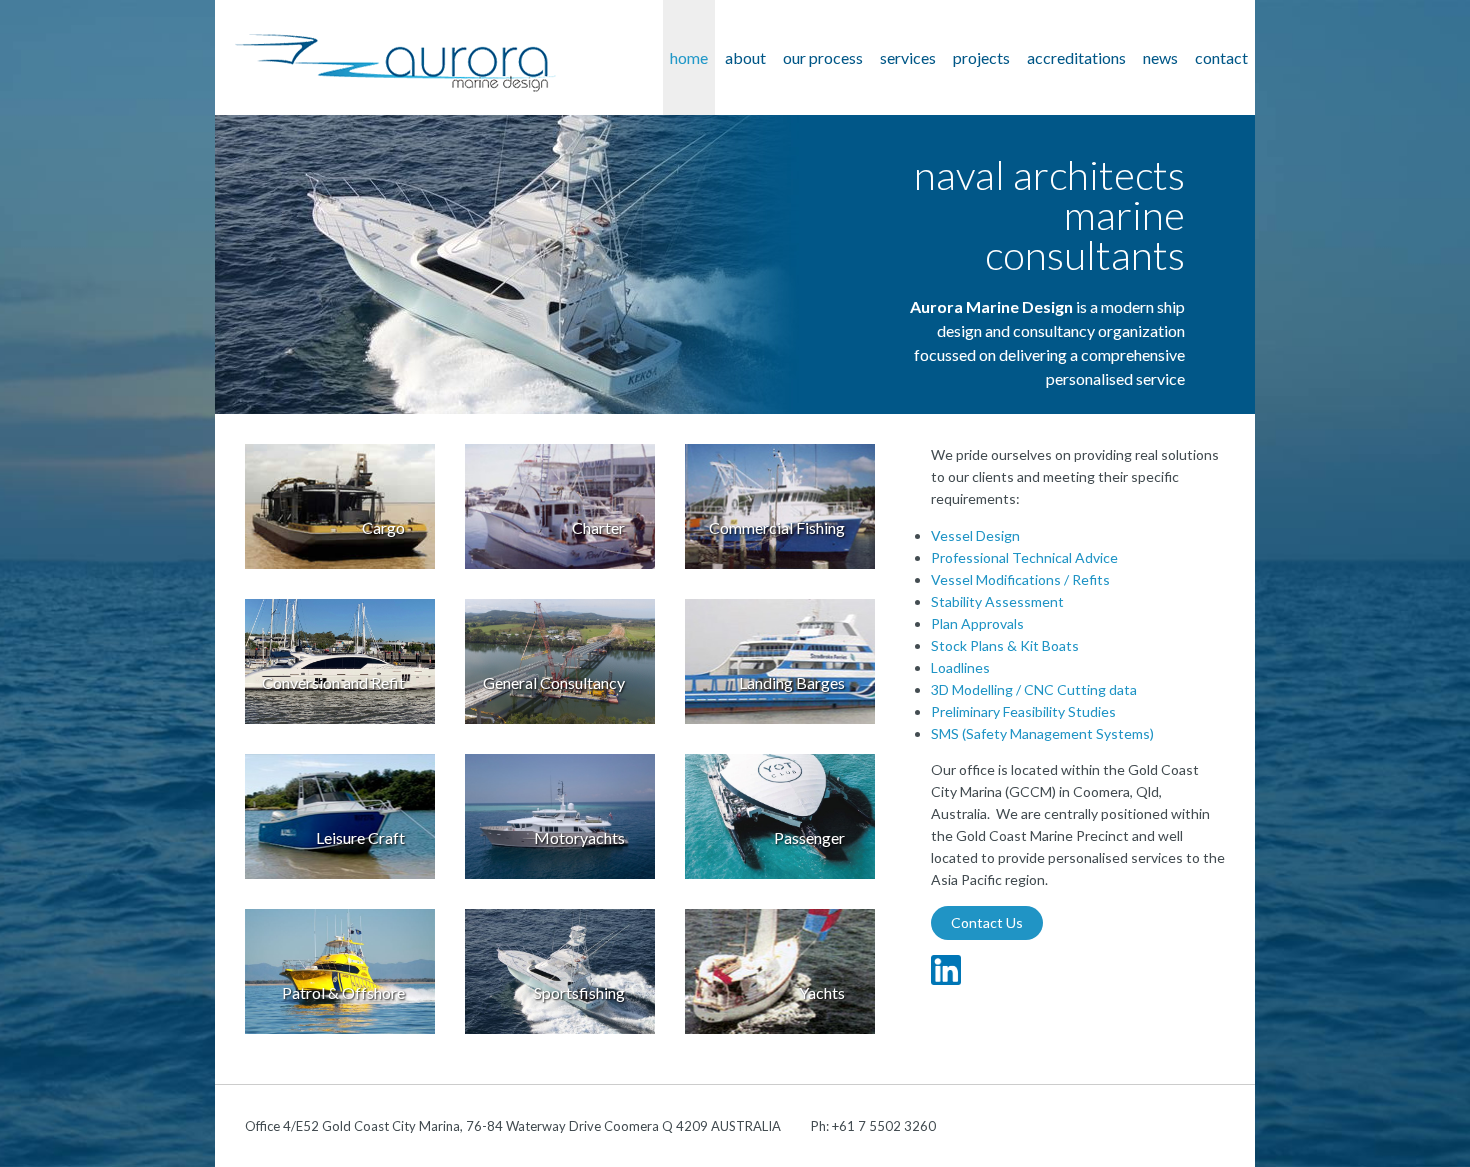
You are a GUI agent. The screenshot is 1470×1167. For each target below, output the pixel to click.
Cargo (383, 527)
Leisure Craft (360, 837)
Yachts (822, 992)
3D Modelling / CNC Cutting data (1034, 689)
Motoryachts (579, 837)
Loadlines (960, 667)
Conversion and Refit (333, 682)
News (1160, 57)
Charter (598, 527)
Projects (981, 57)
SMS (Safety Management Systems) (1042, 733)
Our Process (823, 57)
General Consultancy (554, 682)
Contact (1221, 57)
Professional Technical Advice (1024, 557)
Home (689, 57)
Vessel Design (975, 535)
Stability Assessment (997, 601)
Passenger (809, 837)
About (745, 57)
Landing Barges (792, 682)
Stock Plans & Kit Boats (1005, 645)
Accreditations (1076, 57)
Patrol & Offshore (343, 992)
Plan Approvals (977, 623)
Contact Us (987, 922)
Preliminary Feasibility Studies (1023, 711)
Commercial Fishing (777, 527)
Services (908, 57)
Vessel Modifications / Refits (1020, 579)
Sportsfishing (579, 992)
